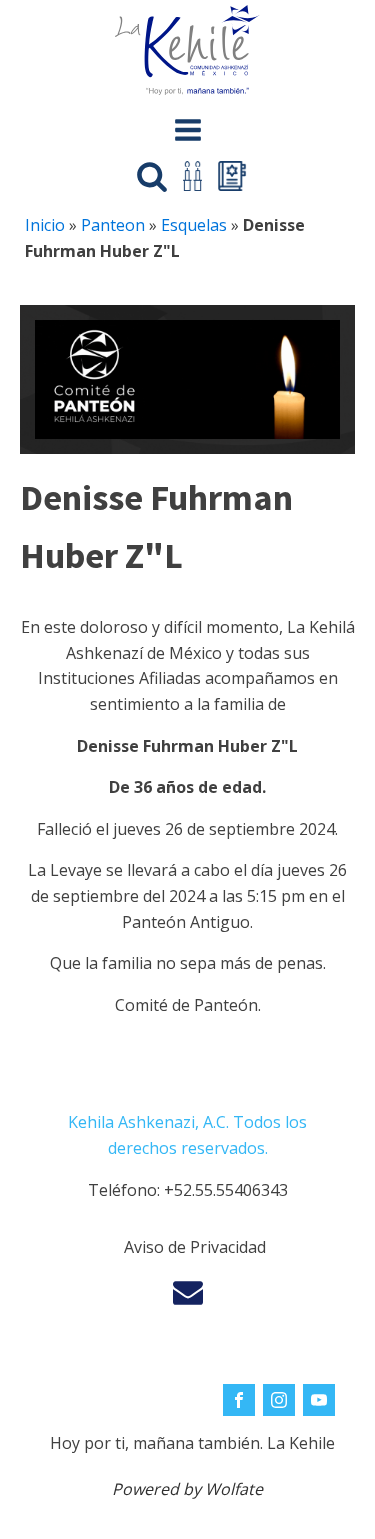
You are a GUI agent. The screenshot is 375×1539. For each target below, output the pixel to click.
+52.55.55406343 (226, 1190)
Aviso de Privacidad (195, 1247)
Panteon (113, 225)
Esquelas (194, 225)
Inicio (45, 225)
